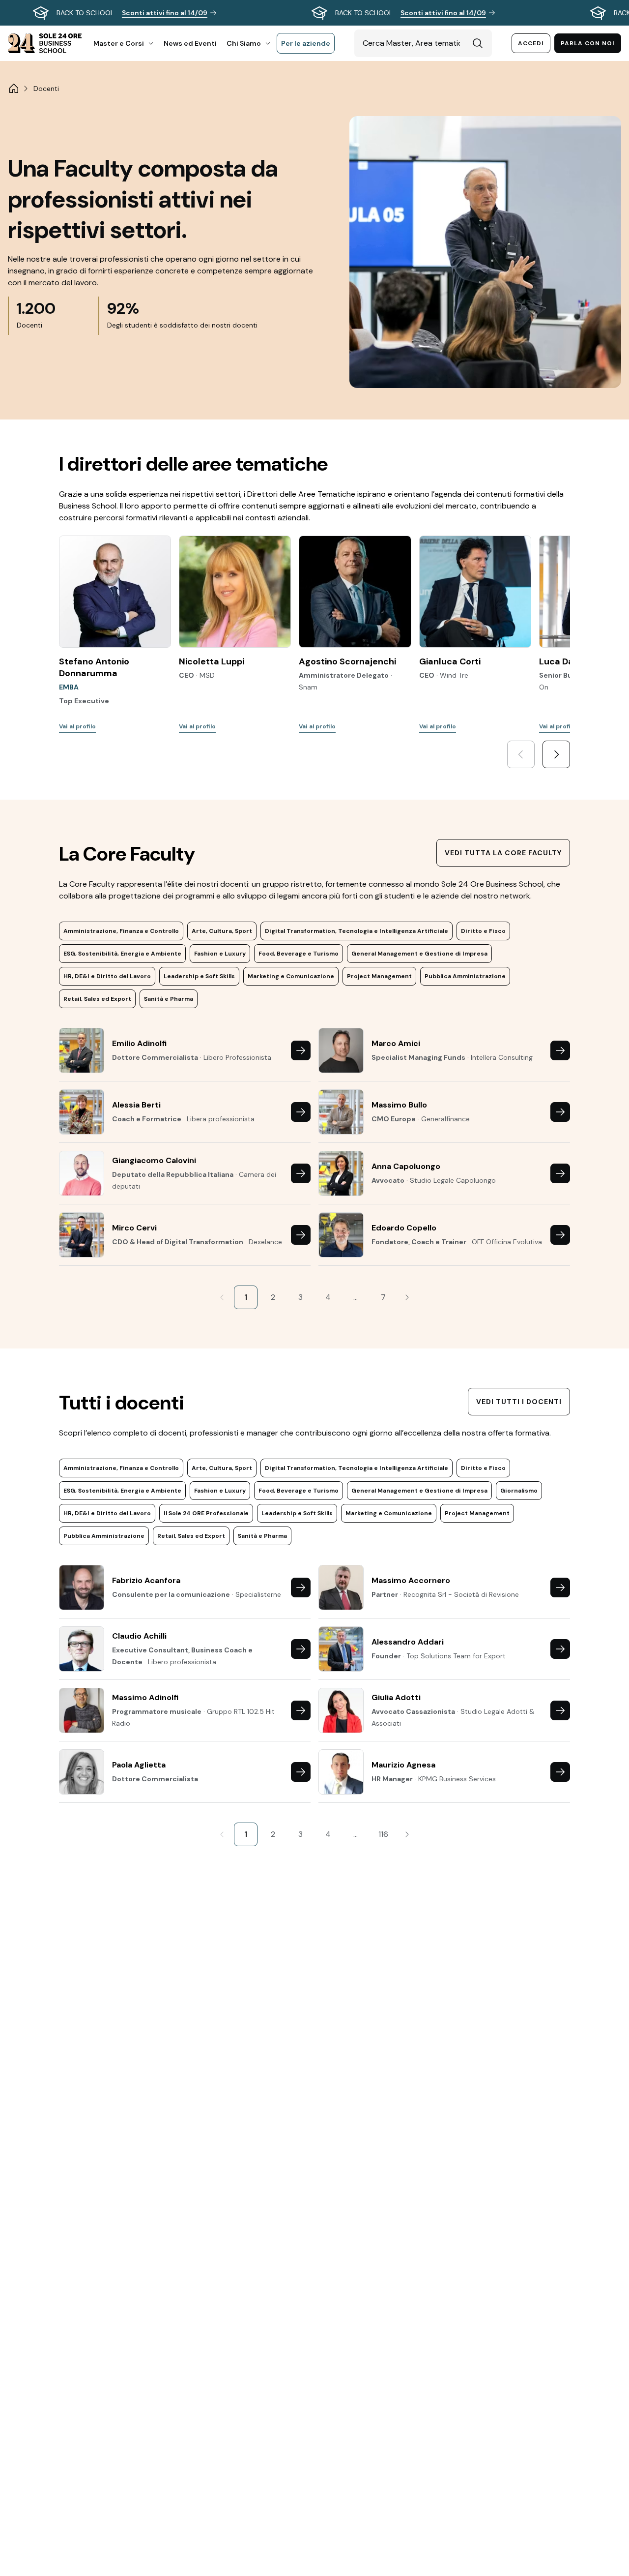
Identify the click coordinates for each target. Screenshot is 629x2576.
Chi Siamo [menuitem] (244, 43)
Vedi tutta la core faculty (503, 853)
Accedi (531, 43)
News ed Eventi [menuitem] (190, 43)
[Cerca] (478, 43)
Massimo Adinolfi (145, 1697)
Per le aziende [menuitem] (306, 43)
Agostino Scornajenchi (347, 661)
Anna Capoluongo (406, 1166)
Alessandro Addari (408, 1642)
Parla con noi (588, 43)
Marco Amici (396, 1043)
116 (383, 1834)
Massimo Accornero (411, 1580)
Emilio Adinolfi (139, 1043)
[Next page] (407, 1297)
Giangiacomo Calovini (154, 1160)
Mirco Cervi (134, 1228)
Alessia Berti (136, 1105)
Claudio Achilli (139, 1636)
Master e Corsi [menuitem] (119, 43)
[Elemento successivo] (556, 754)
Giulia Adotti (396, 1697)
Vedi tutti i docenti (519, 1402)
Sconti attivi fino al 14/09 (165, 13)
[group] (314, 13)
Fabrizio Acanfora (146, 1580)
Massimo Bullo (399, 1105)
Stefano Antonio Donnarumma (94, 667)
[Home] (14, 89)
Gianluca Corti (450, 661)
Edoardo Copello (404, 1228)
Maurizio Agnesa (403, 1765)
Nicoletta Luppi (212, 661)
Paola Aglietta (139, 1765)
